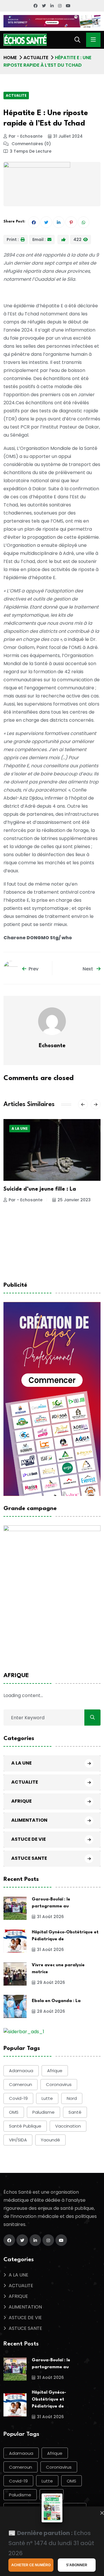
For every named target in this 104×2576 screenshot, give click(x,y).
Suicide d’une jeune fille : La (40, 1189)
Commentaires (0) (31, 144)
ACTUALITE (36, 58)
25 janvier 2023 (74, 1200)
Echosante (52, 1046)
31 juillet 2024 (68, 136)
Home (10, 58)
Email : (39, 240)
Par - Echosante (26, 136)
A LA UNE (20, 1128)
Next (88, 969)
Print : (13, 240)
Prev (34, 969)
